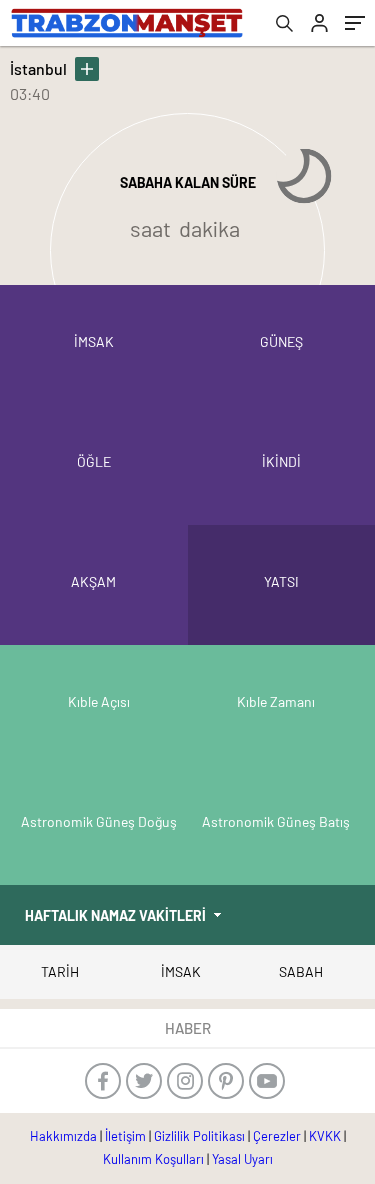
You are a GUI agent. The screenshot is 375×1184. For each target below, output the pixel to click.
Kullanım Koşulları (153, 1159)
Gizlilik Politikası (199, 1136)
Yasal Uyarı (242, 1159)
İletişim (125, 1136)
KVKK (325, 1136)
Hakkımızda (63, 1136)
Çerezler (277, 1136)
